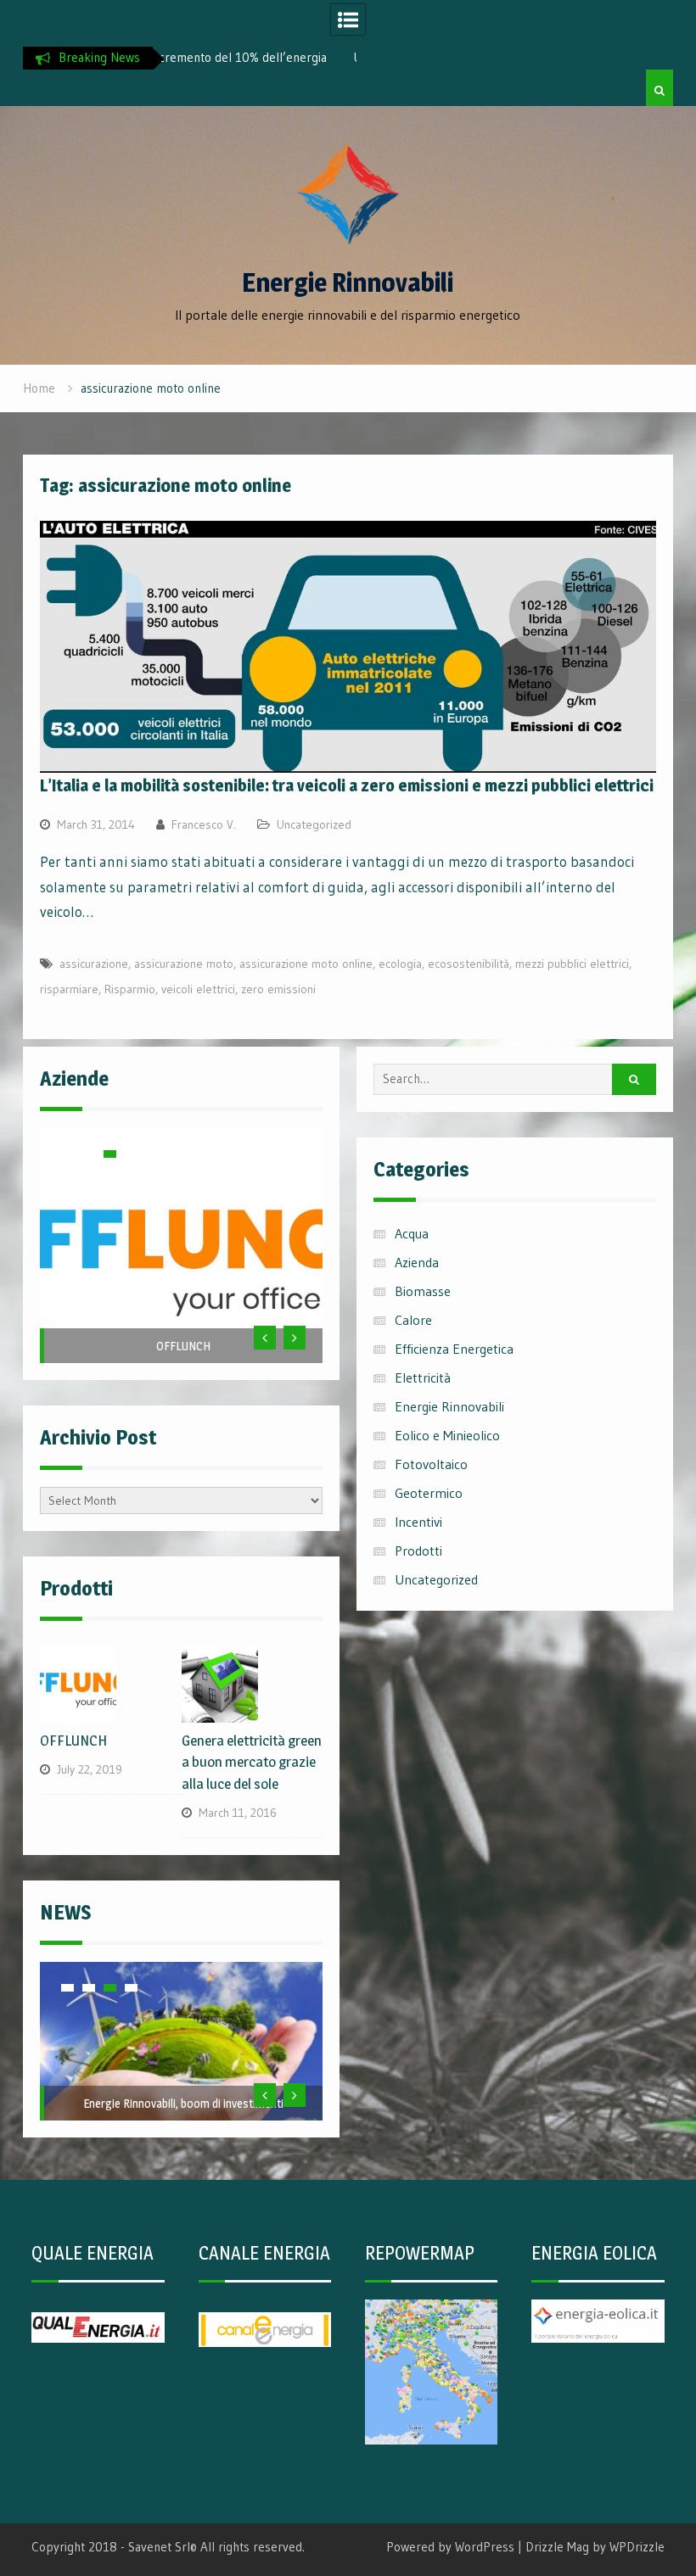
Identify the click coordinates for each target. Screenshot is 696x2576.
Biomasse (423, 1291)
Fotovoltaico (431, 1464)
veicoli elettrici (198, 989)
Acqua (412, 1233)
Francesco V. (204, 824)
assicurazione (94, 964)
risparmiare (69, 989)
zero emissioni (278, 989)
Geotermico (429, 1493)
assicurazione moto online (306, 964)
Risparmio (130, 989)
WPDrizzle (637, 2547)
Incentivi (418, 1522)
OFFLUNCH (183, 1346)
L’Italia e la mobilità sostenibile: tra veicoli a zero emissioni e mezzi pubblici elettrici (347, 785)
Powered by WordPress (450, 2547)
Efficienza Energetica (454, 1349)
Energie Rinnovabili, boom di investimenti (183, 2103)
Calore (413, 1320)
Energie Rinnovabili (348, 282)
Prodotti (418, 1551)
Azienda (417, 1262)
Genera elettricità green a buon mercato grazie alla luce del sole (252, 1762)
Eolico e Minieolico (447, 1435)
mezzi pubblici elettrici (572, 964)
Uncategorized (314, 824)
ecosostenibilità (469, 964)
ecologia (400, 964)
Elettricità (423, 1377)
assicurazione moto (184, 964)
